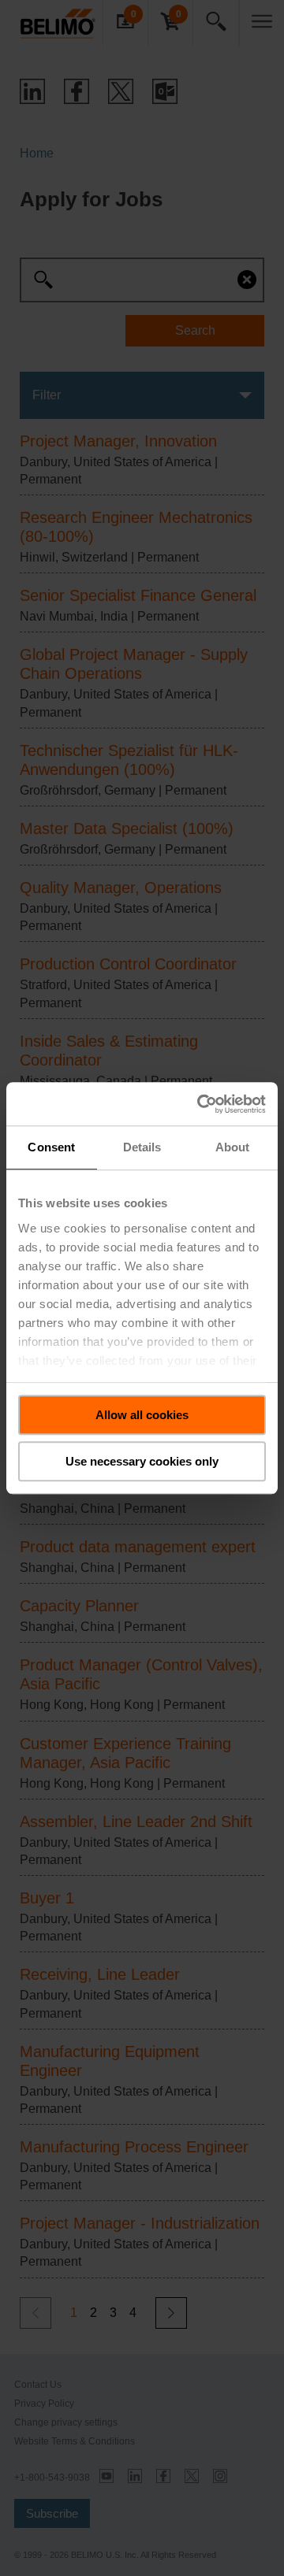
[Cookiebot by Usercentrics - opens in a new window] (200, 1104)
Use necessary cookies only (142, 1461)
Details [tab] (142, 1147)
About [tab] (233, 1147)
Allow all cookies (142, 1415)
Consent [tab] (51, 1147)
